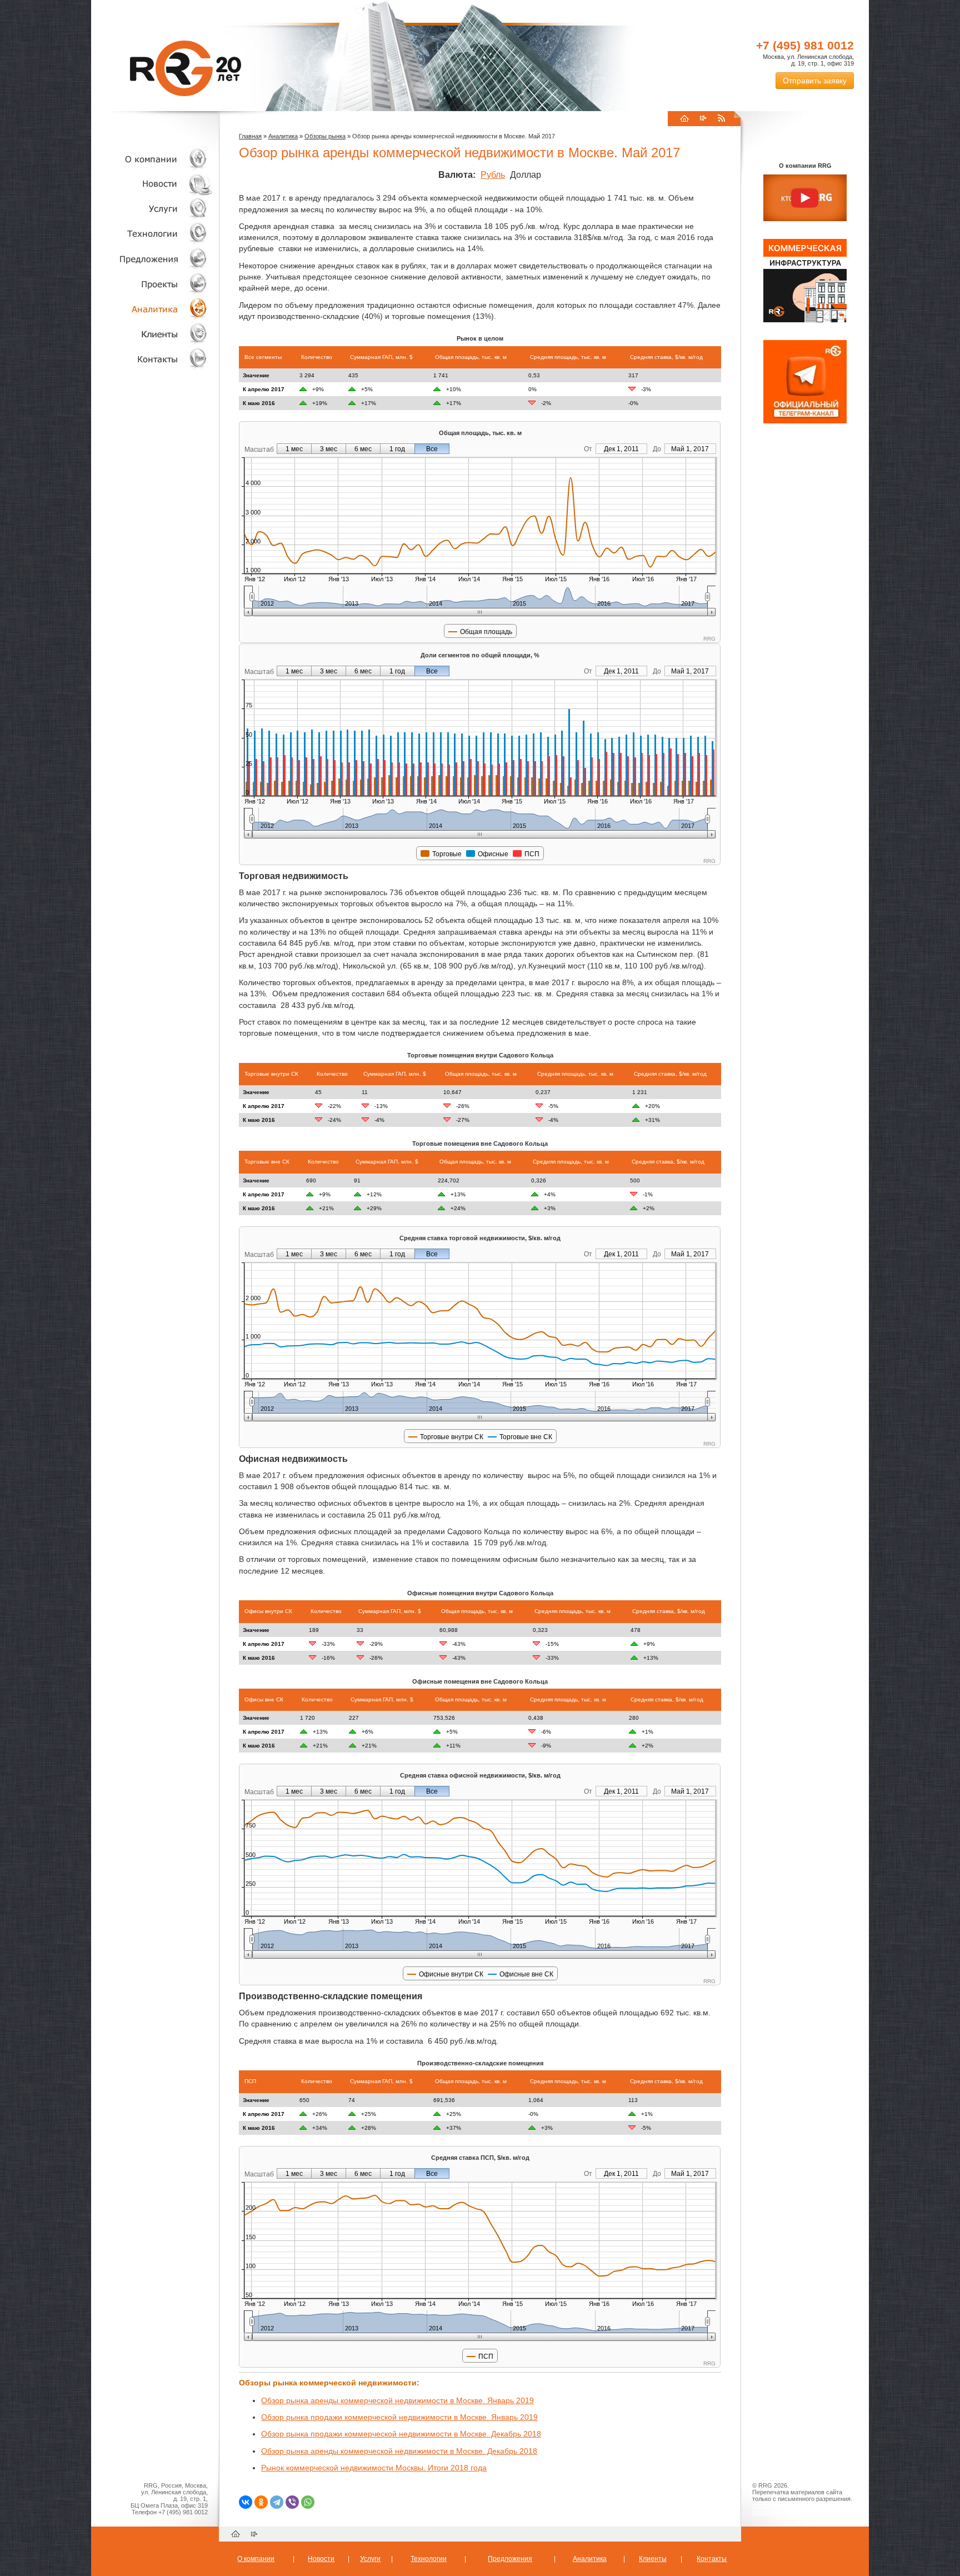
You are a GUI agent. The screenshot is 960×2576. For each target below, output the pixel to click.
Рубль (493, 175)
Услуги (152, 209)
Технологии (152, 234)
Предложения (510, 2559)
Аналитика (152, 309)
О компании (152, 159)
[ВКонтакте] (246, 2502)
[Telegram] (277, 2502)
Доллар (526, 175)
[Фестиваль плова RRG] (805, 320)
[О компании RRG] (805, 198)
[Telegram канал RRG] (805, 421)
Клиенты (152, 334)
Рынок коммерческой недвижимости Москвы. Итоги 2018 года (374, 2468)
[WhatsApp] (308, 2502)
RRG (186, 68)
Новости (155, 184)
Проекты (152, 284)
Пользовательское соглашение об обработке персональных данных (801, 2509)
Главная (250, 136)
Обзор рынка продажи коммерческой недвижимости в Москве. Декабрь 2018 (401, 2434)
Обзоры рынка (325, 136)
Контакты (152, 359)
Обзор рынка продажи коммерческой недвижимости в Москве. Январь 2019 (399, 2417)
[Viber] (292, 2502)
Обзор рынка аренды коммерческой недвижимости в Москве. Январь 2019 (397, 2400)
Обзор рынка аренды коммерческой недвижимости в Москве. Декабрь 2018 (399, 2451)
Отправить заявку (815, 81)
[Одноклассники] (261, 2502)
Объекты (152, 259)
